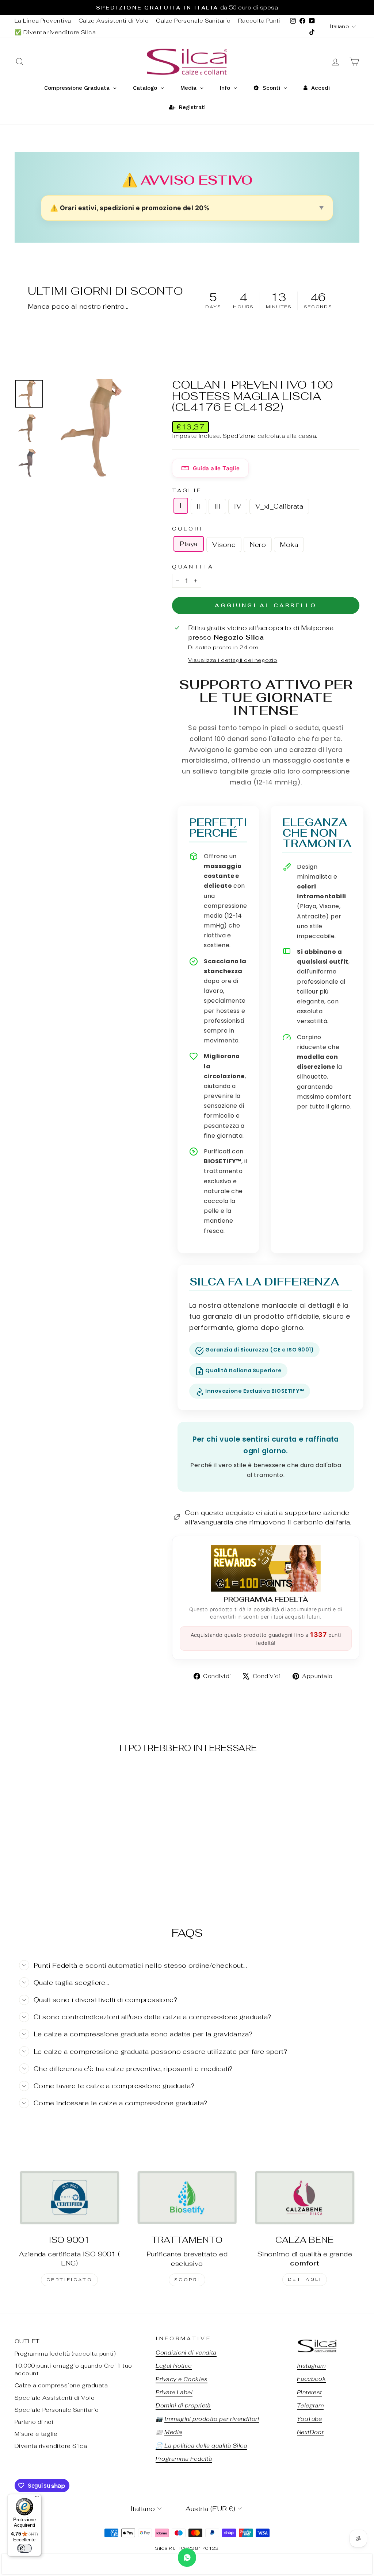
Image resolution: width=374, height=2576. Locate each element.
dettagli (305, 2279)
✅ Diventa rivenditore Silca (55, 32)
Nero (258, 545)
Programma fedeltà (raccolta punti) (65, 2354)
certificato (70, 2280)
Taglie (187, 490)
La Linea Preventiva (43, 21)
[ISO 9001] (69, 2197)
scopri (187, 2280)
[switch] (24, 2548)
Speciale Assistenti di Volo (55, 2398)
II (199, 506)
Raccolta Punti (259, 21)
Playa (188, 544)
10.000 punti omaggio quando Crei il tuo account (73, 2369)
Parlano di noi (34, 2422)
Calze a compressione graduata (61, 2385)
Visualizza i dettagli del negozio (233, 660)
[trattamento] (187, 2197)
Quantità (193, 566)
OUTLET (27, 2341)
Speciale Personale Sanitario (57, 2410)
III (217, 506)
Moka (289, 545)
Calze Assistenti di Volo (114, 21)
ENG (68, 2263)
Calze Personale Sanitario (193, 21)
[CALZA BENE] (305, 2197)
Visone (224, 545)
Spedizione (239, 436)
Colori (187, 529)
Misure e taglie (36, 2434)
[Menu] (37, 2498)
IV (238, 506)
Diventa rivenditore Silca (51, 2446)
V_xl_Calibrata (279, 506)
